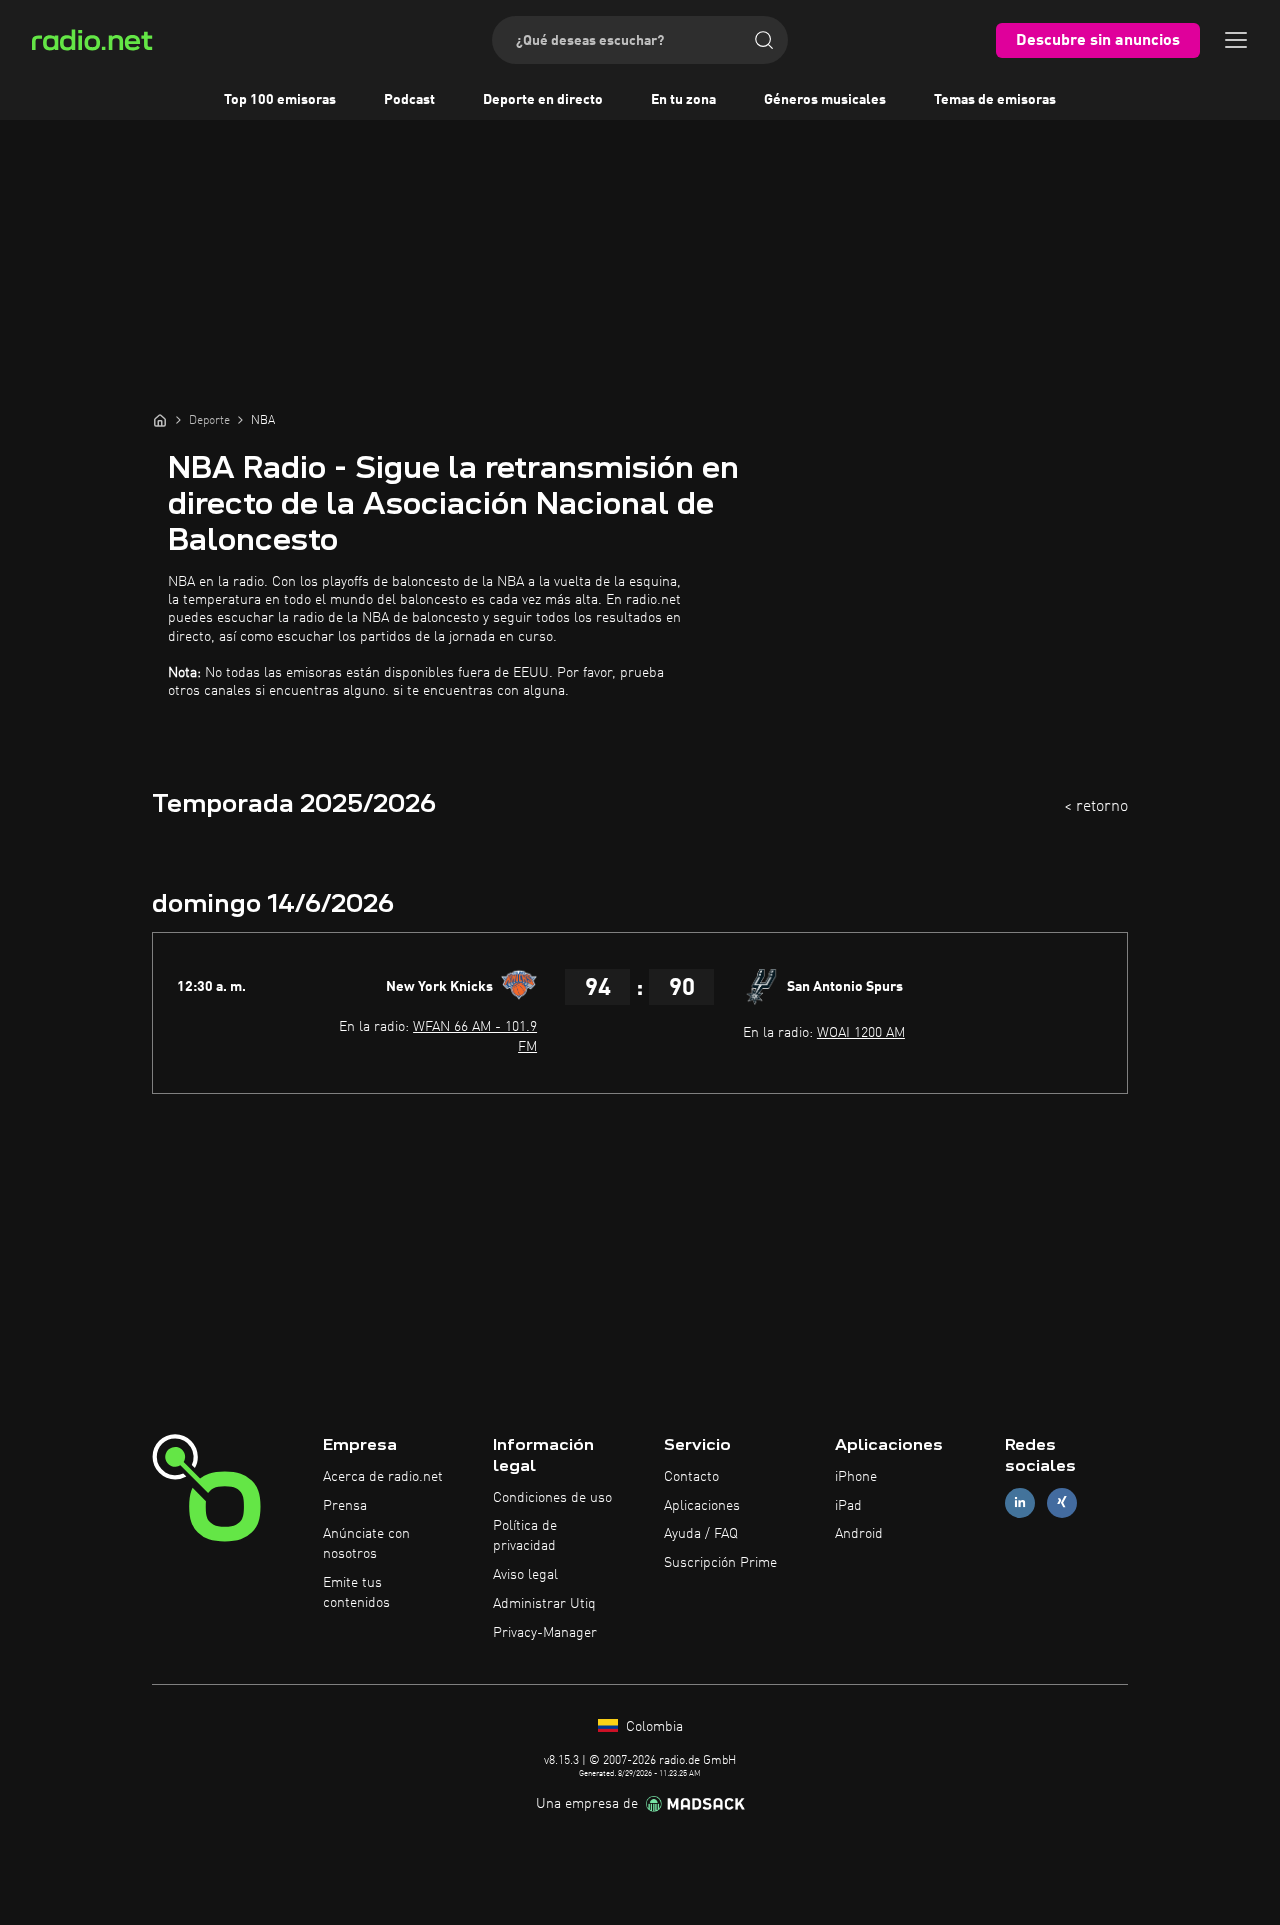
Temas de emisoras (995, 100)
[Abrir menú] (1236, 40)
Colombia (652, 1727)
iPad (848, 1506)
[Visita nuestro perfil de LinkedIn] (1020, 1502)
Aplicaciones (702, 1506)
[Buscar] (764, 40)
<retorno (1096, 807)
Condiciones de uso (552, 1498)
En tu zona (683, 100)
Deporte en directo (543, 100)
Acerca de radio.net (383, 1477)
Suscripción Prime (720, 1563)
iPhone (856, 1477)
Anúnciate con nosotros (366, 1544)
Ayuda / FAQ (701, 1534)
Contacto (691, 1477)
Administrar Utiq (544, 1604)
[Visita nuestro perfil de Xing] (1062, 1502)
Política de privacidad (525, 1536)
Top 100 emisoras (280, 100)
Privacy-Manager (545, 1633)
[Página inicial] (160, 420)
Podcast (409, 100)
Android (859, 1534)
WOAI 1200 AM (861, 1033)
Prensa (345, 1506)
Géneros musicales (825, 100)
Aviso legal (525, 1575)
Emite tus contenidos (356, 1593)
